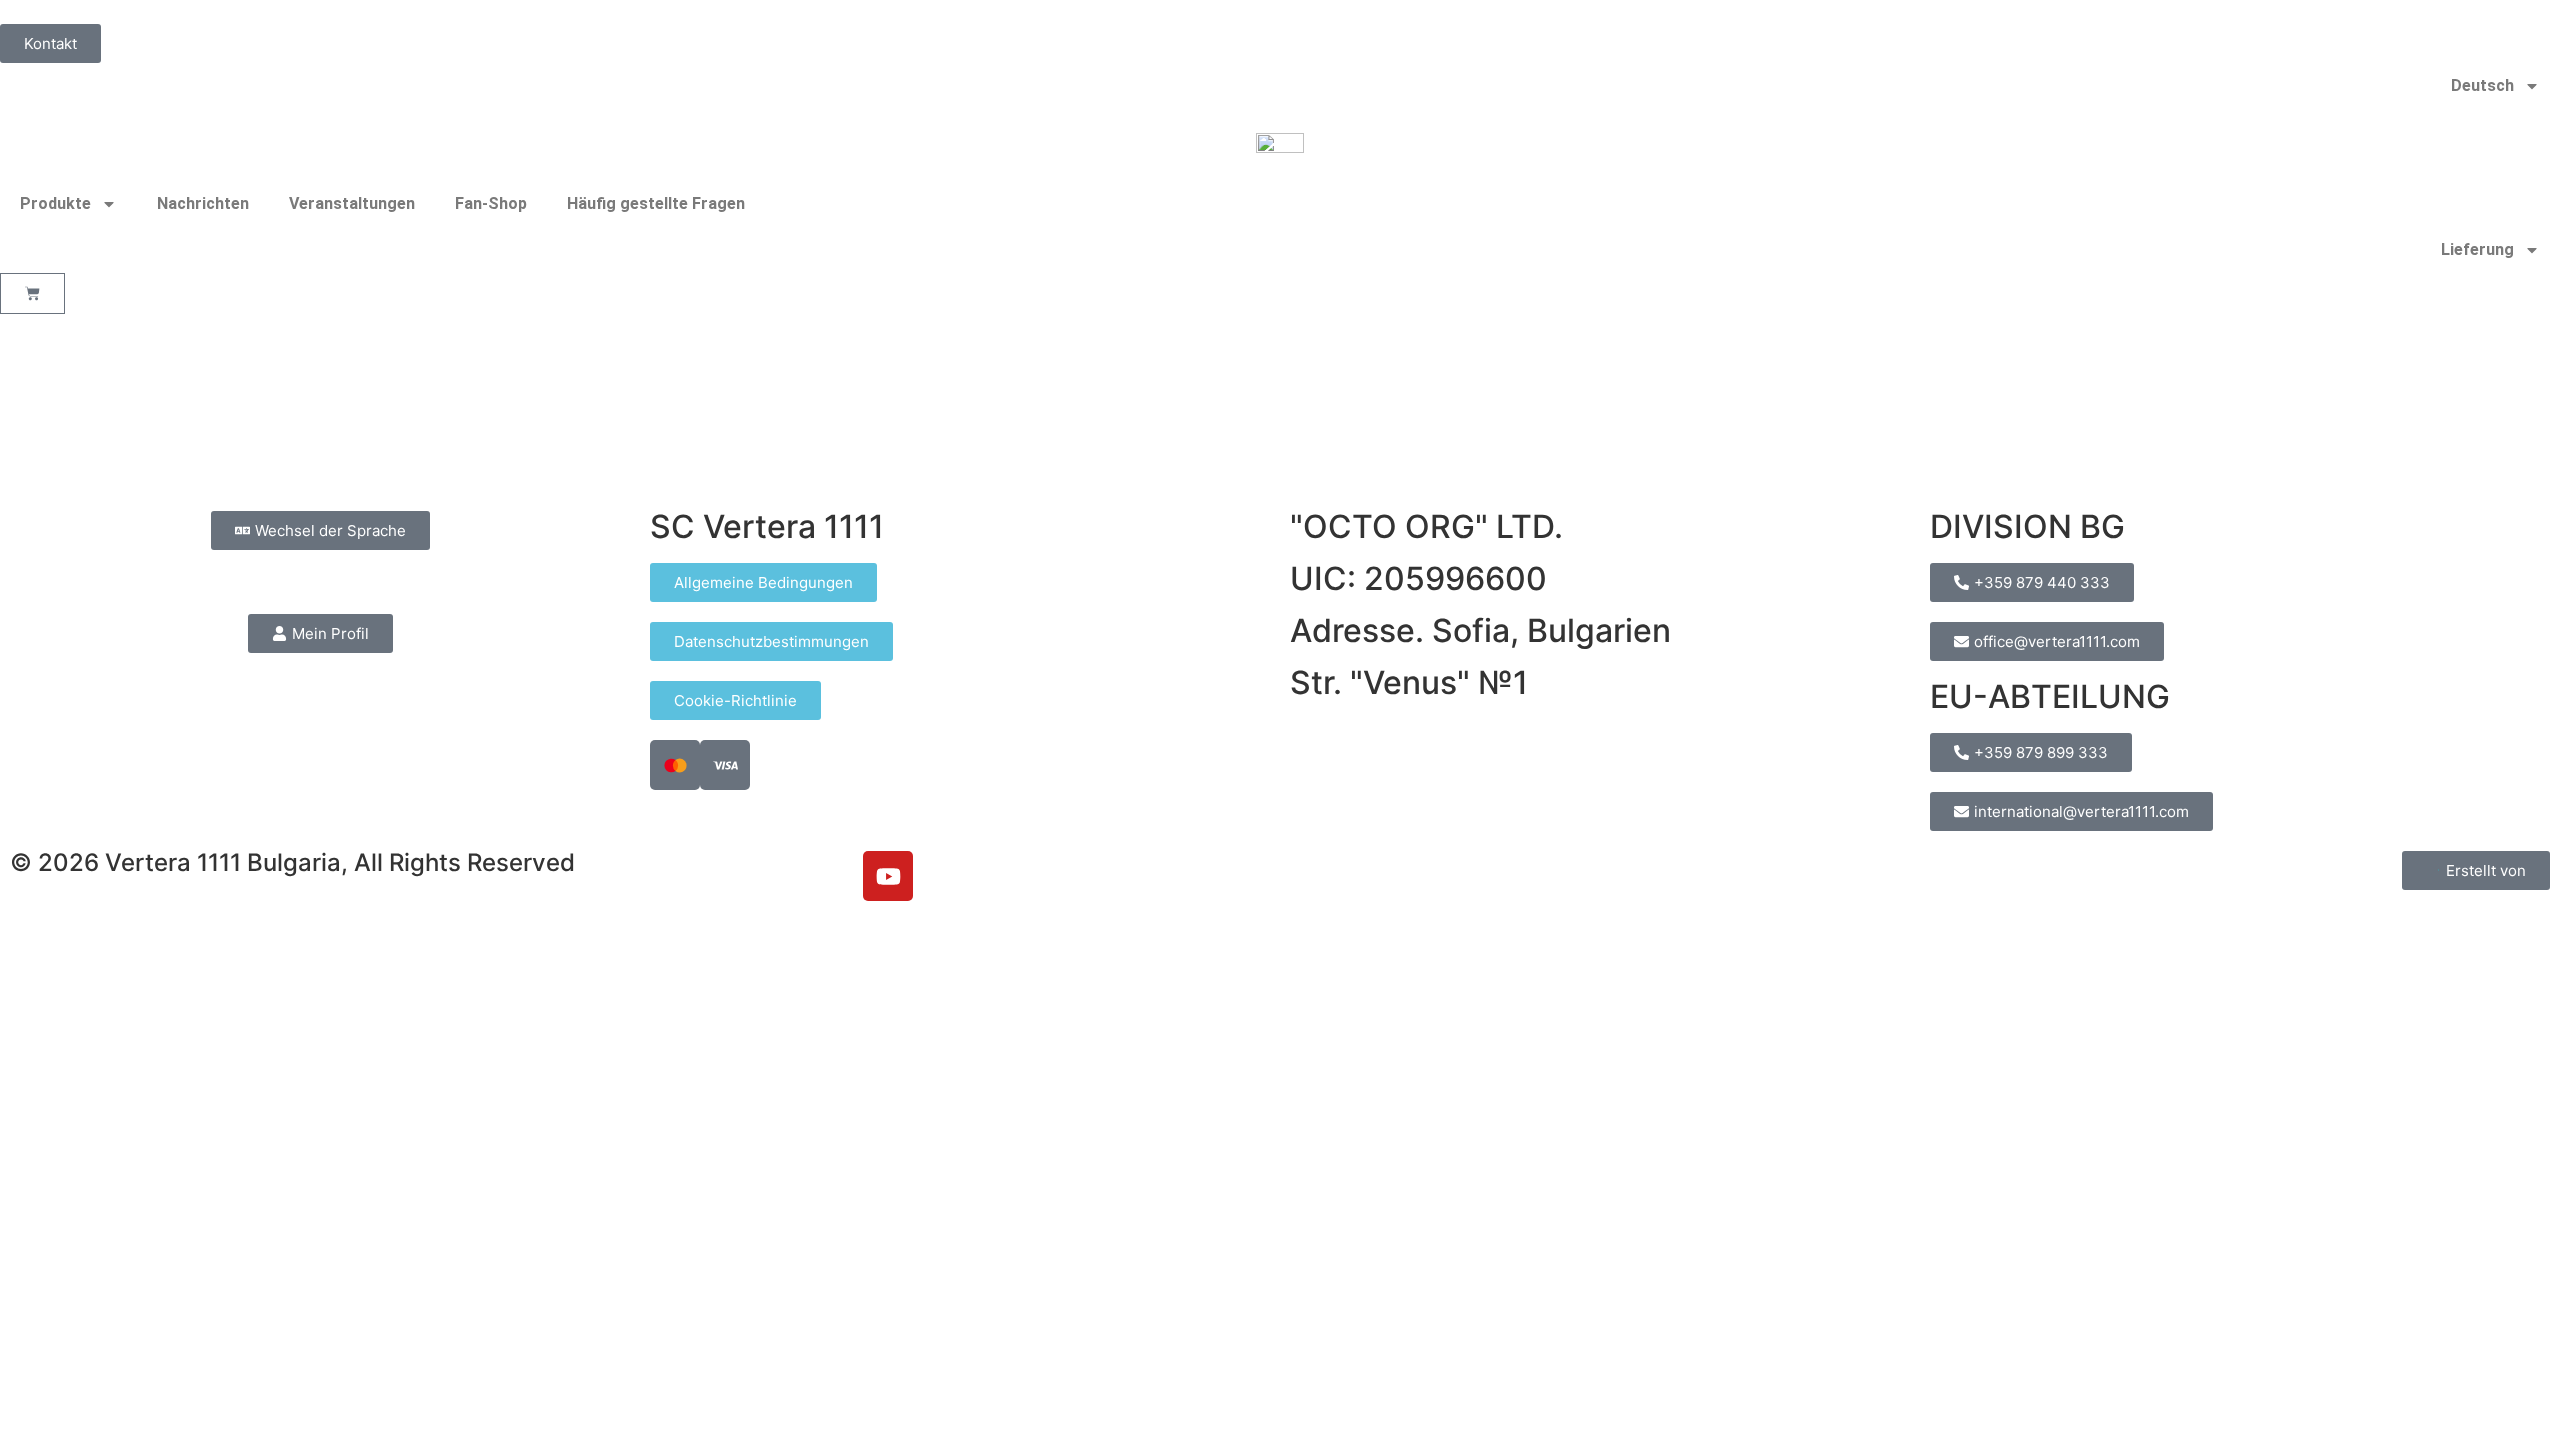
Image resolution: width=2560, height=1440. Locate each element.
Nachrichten (203, 203)
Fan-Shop (491, 203)
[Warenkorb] (32, 293)
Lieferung (2477, 249)
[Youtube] (888, 876)
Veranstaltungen (352, 203)
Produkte (55, 203)
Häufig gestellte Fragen (656, 203)
